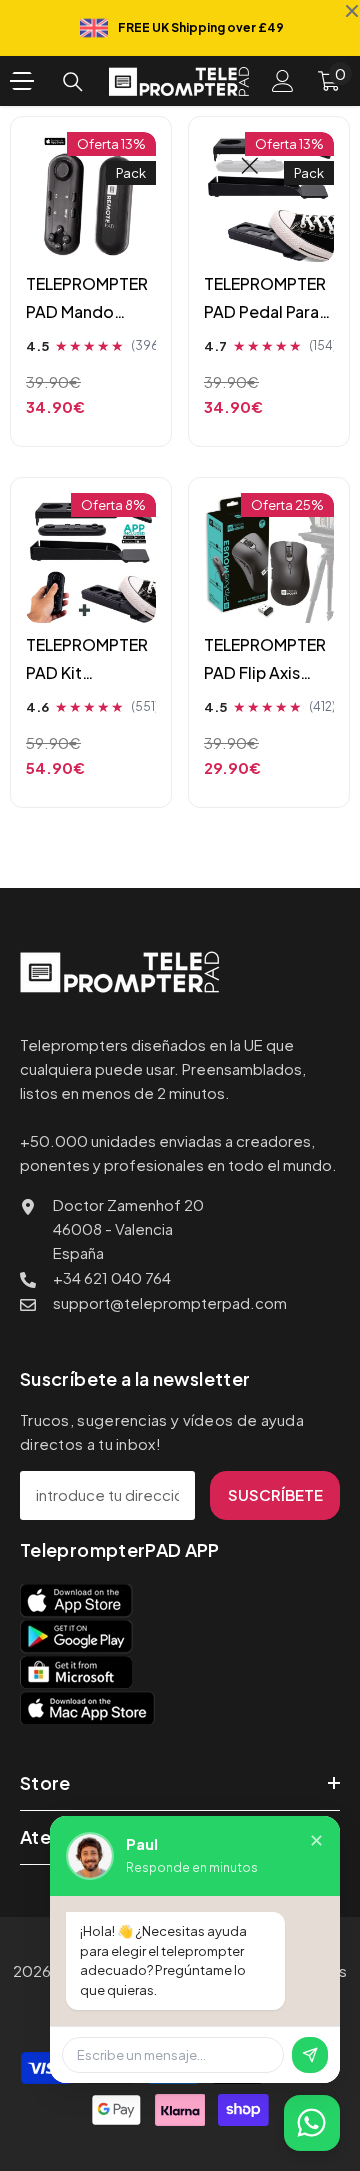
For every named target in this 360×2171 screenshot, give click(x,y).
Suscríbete (275, 1494)
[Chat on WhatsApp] (312, 2123)
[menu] (22, 81)
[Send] (310, 2055)
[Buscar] (73, 82)
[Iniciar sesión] (283, 81)
